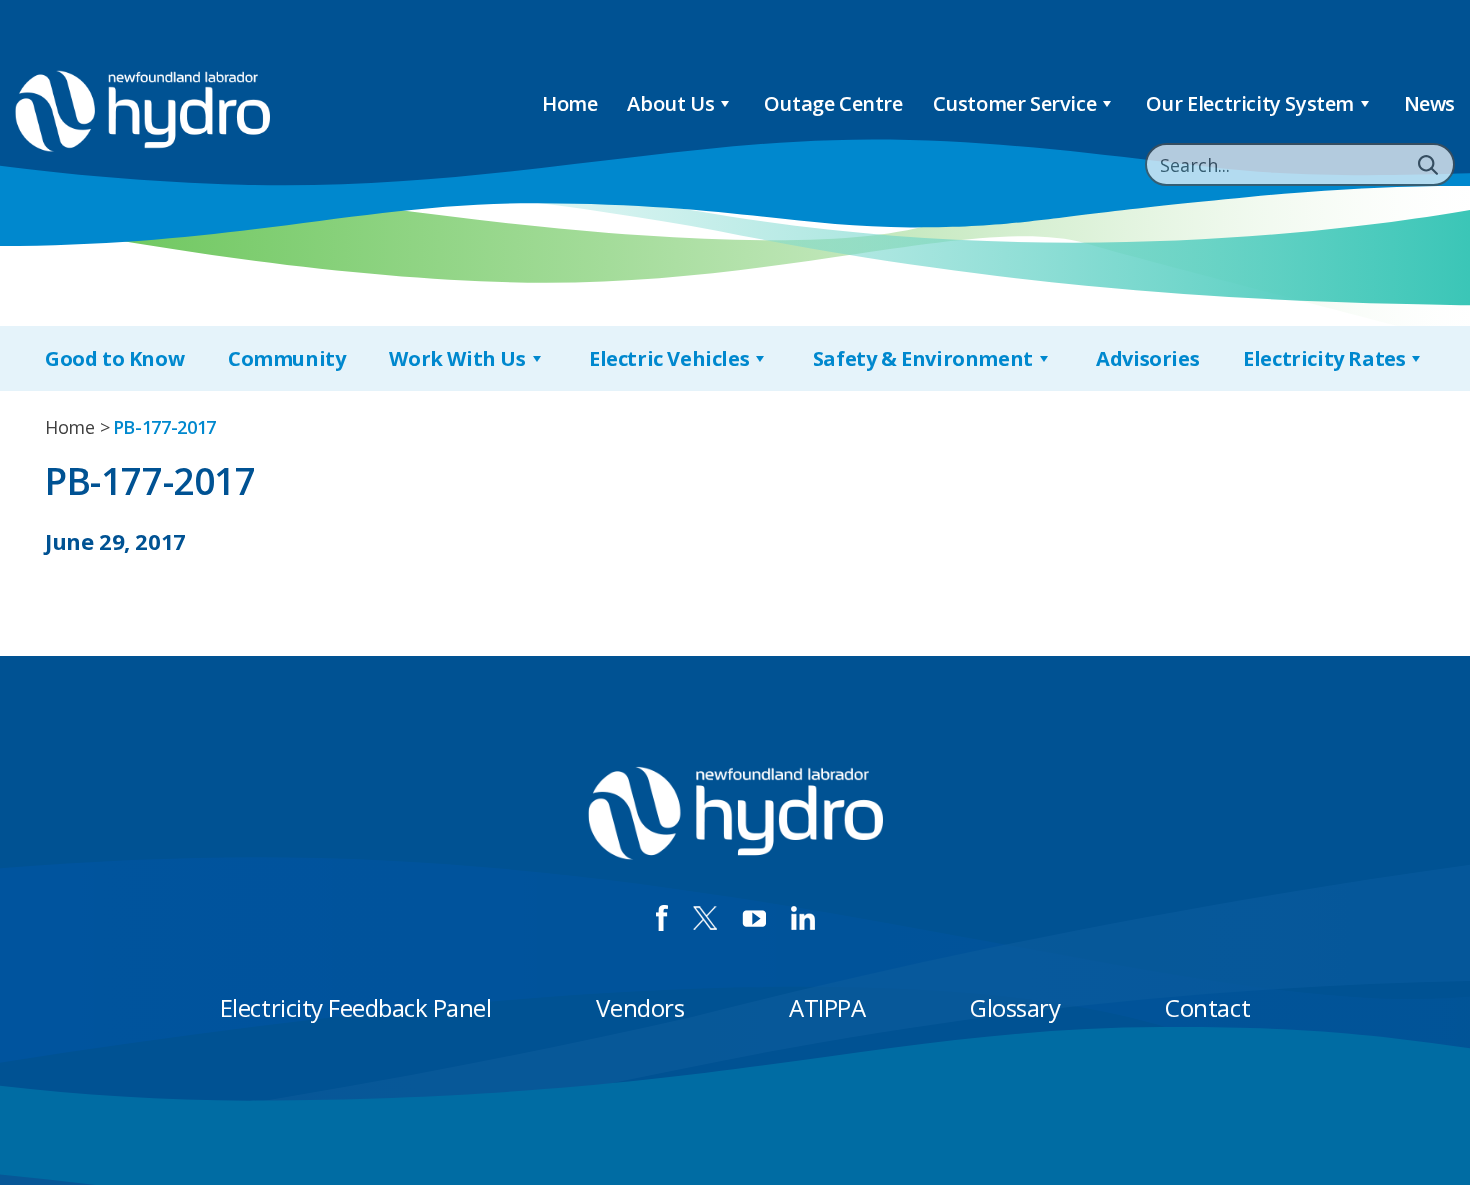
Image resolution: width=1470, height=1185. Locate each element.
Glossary (1015, 1007)
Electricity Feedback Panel (356, 1007)
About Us (670, 103)
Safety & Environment (923, 358)
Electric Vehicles (669, 358)
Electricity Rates (1324, 358)
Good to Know (114, 358)
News (1429, 103)
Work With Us (457, 358)
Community (286, 358)
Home (569, 103)
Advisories (1147, 358)
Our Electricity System (1250, 103)
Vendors (640, 1007)
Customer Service (1015, 103)
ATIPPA (827, 1007)
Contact (1207, 1007)
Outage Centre (833, 103)
